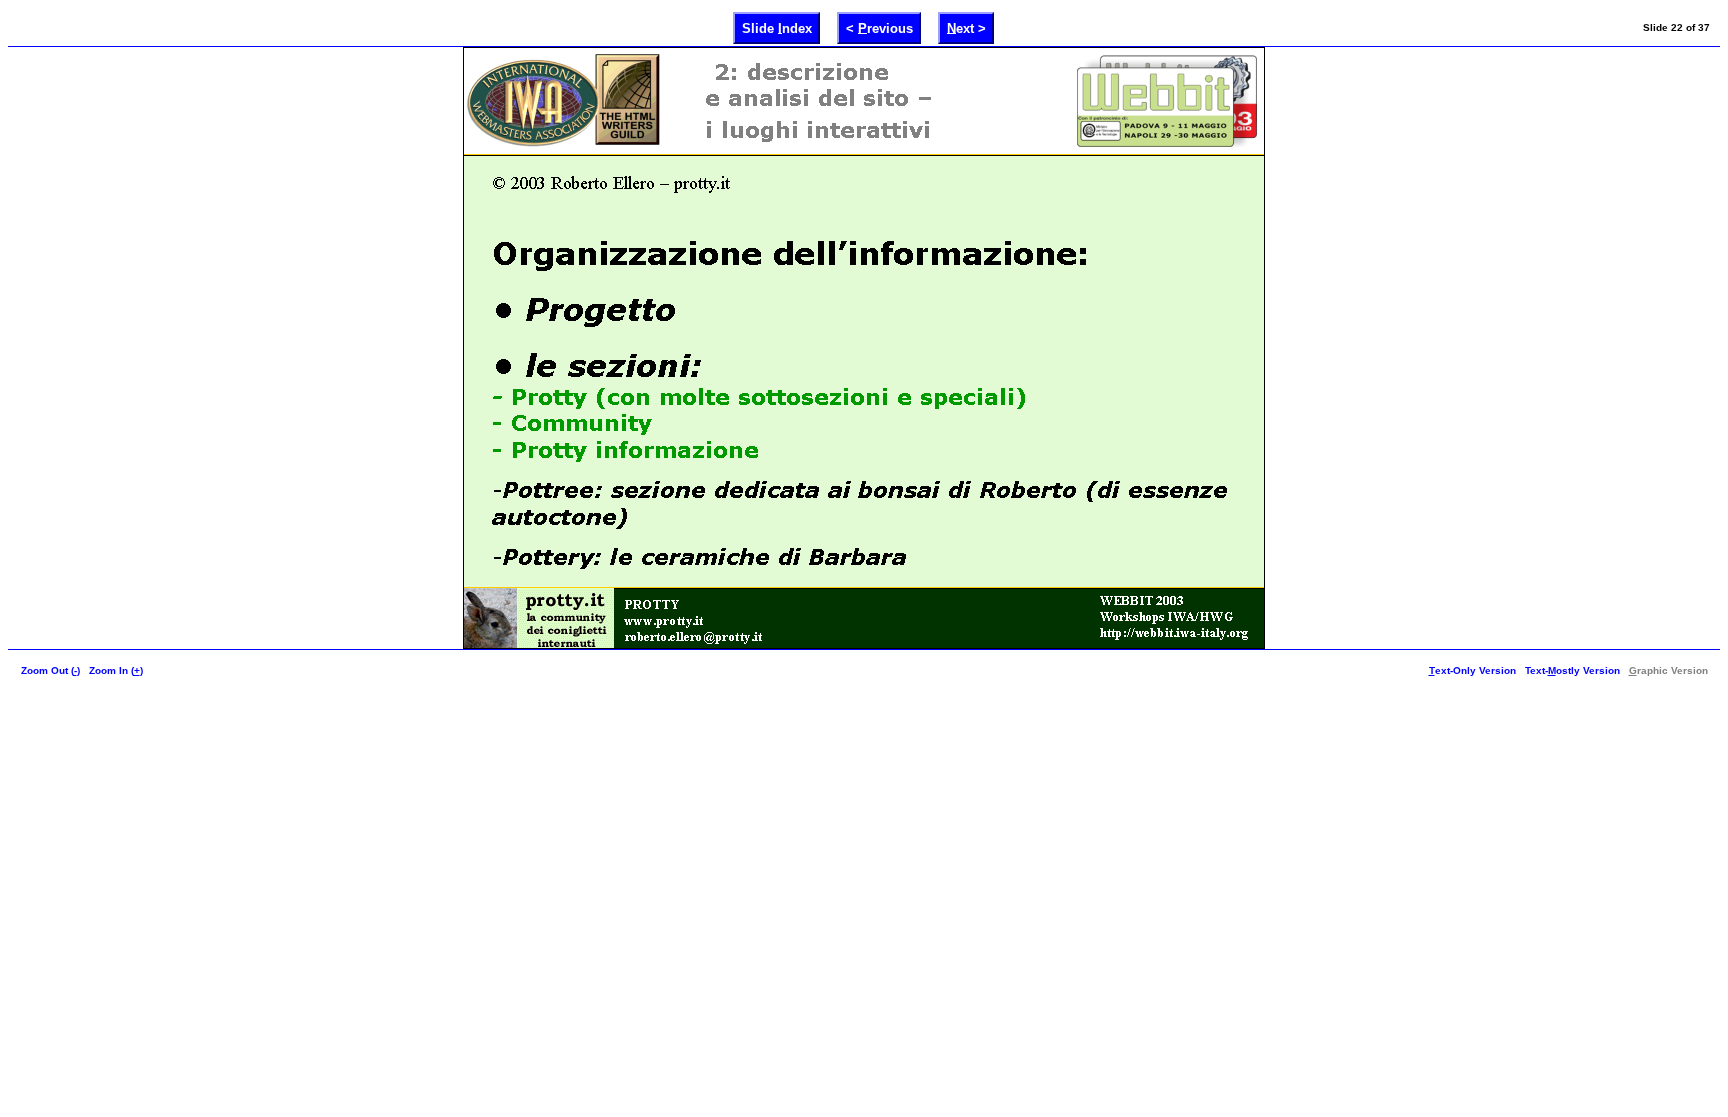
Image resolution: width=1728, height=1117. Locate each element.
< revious (879, 27)
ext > (966, 27)
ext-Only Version (1472, 670)
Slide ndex (777, 27)
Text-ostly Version (1572, 670)
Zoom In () (116, 670)
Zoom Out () (50, 670)
